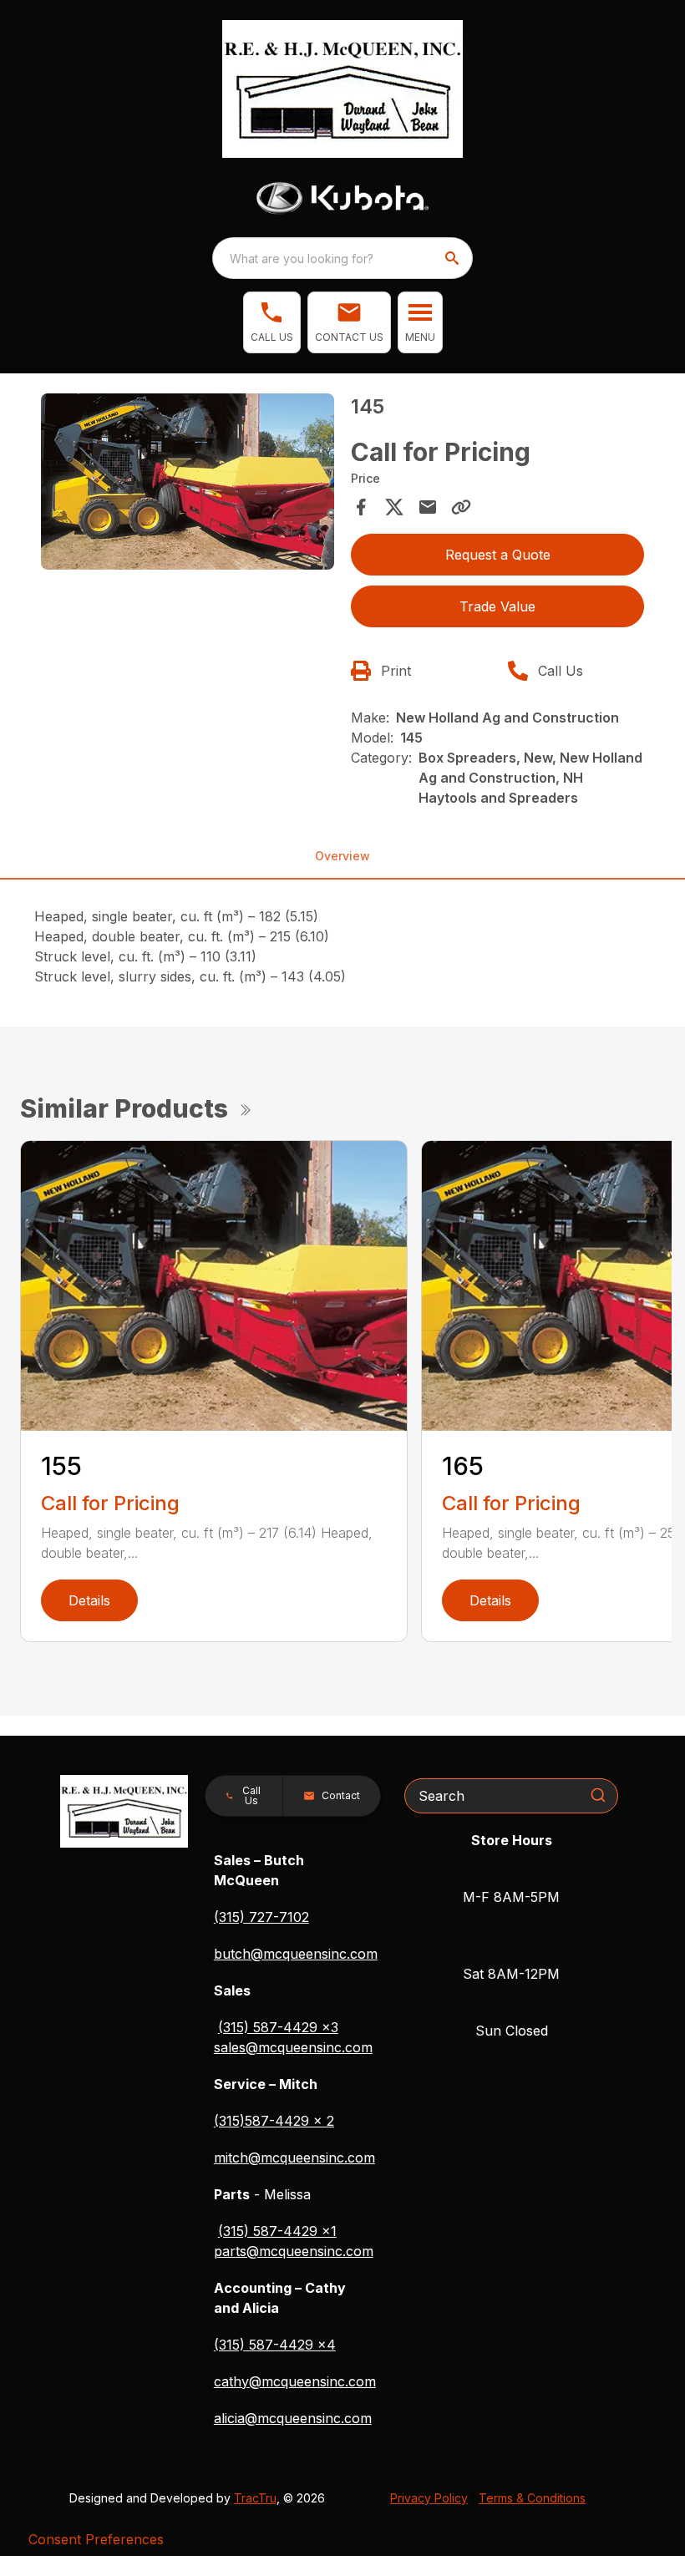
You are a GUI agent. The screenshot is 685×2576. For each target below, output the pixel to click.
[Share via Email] (428, 507)
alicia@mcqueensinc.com (293, 2418)
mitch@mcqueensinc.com (294, 2158)
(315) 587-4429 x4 (275, 2345)
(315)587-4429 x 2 (274, 2121)
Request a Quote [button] (498, 555)
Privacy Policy (429, 2498)
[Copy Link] (461, 507)
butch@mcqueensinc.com (296, 1954)
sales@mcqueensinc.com (293, 2047)
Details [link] (89, 1600)
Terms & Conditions (532, 2498)
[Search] (598, 1795)
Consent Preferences (96, 2539)
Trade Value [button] (497, 606)
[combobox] (342, 258)
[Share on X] (394, 507)
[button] (272, 322)
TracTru (255, 2498)
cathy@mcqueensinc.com (295, 2381)
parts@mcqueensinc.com (294, 2251)
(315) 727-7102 (261, 1917)
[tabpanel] (188, 484)
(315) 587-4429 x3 (278, 2027)
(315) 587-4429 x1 (277, 2231)
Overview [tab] (342, 856)
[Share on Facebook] (361, 507)
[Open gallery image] (188, 482)
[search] (454, 258)
